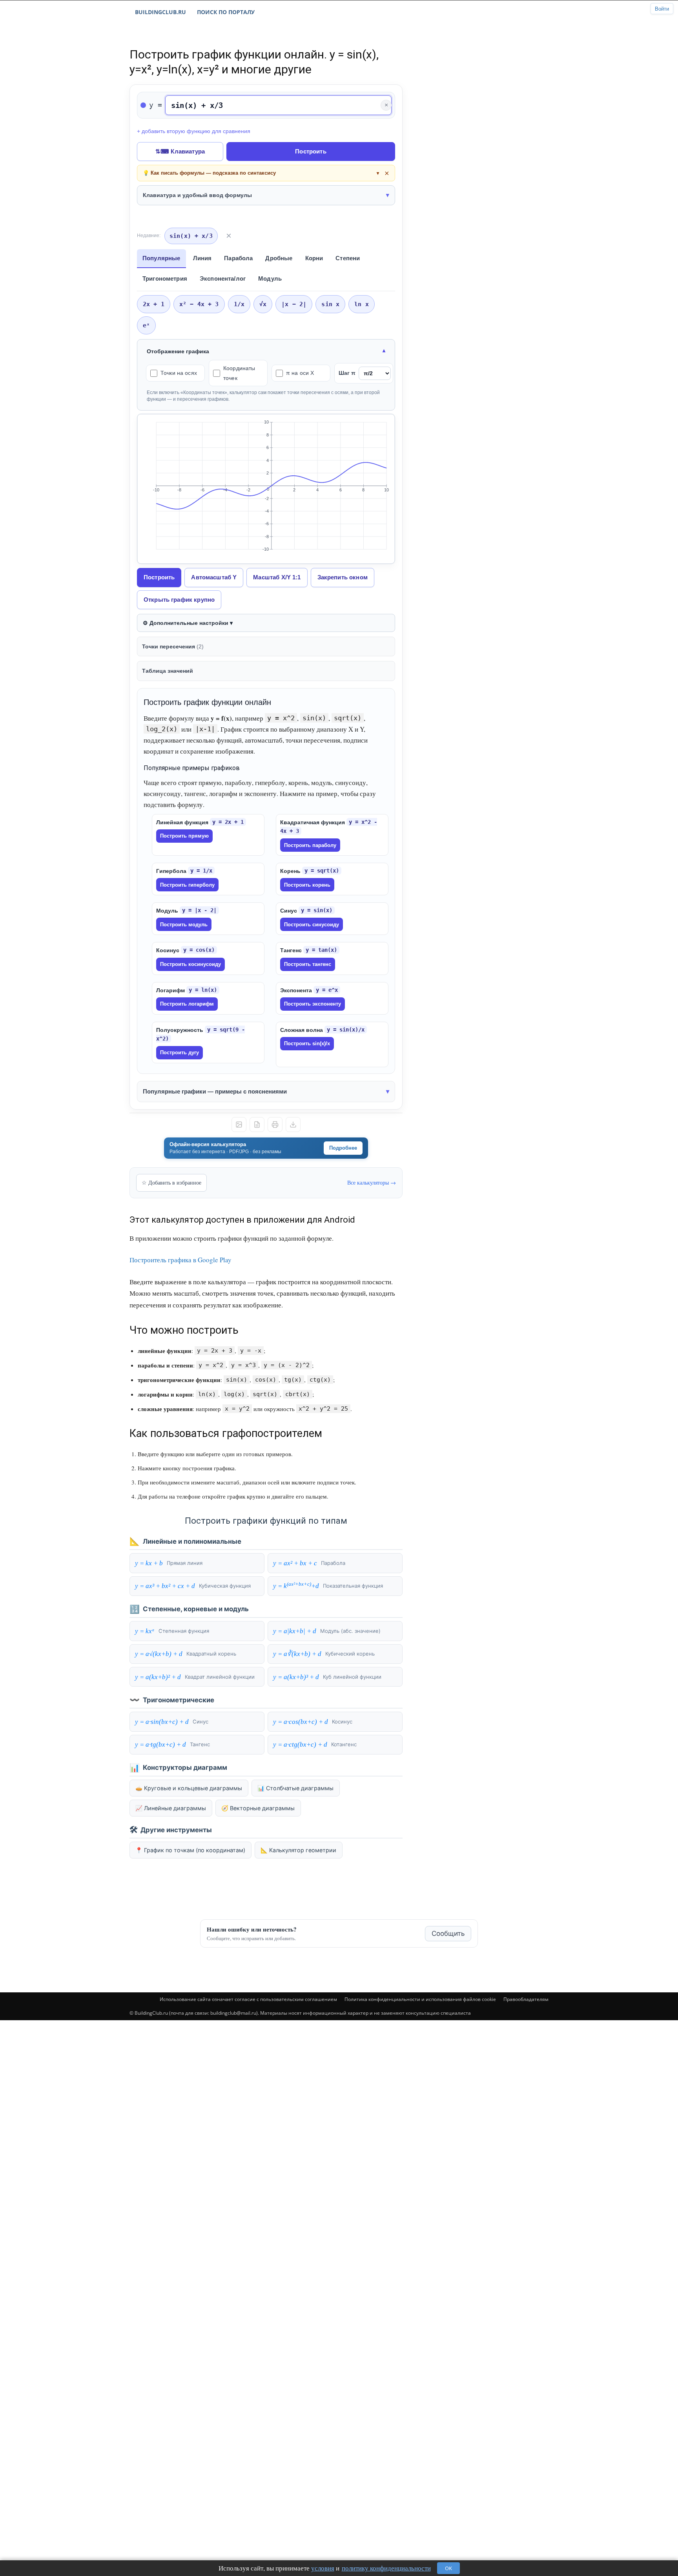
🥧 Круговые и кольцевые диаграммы (189, 1788)
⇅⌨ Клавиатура (180, 151)
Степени (348, 258)
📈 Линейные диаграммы (171, 1808)
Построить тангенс (308, 964)
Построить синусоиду (312, 925)
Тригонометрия (165, 278)
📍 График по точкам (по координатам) (190, 1850)
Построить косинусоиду (190, 964)
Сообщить (448, 1933)
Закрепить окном (343, 577)
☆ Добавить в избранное (171, 1182)
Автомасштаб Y (214, 577)
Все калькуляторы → (372, 1182)
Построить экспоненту (313, 1004)
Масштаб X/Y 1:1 (277, 577)
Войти (662, 9)
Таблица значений (168, 671)
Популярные (161, 258)
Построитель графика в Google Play (180, 1260)
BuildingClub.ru (160, 12)
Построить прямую (184, 836)
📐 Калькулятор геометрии (298, 1850)
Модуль (270, 278)
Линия (202, 258)
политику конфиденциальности (386, 2568)
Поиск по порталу (226, 12)
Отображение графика (178, 351)
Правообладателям (526, 1999)
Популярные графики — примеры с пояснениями (215, 1091)
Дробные (279, 258)
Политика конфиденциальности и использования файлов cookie (420, 1999)
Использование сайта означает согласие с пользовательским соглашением (248, 1999)
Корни (314, 258)
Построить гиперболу (187, 885)
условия (323, 2568)
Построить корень (307, 885)
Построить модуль (184, 925)
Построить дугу (180, 1052)
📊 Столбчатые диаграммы (295, 1788)
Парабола (238, 258)
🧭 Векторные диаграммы (258, 1808)
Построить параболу (310, 845)
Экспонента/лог (223, 278)
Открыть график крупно (179, 600)
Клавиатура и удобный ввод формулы (197, 195)
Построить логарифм (187, 1004)
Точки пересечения (173, 646)
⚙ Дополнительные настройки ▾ (188, 623)
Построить (311, 151)
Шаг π (347, 373)
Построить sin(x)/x (307, 1043)
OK (448, 2568)
